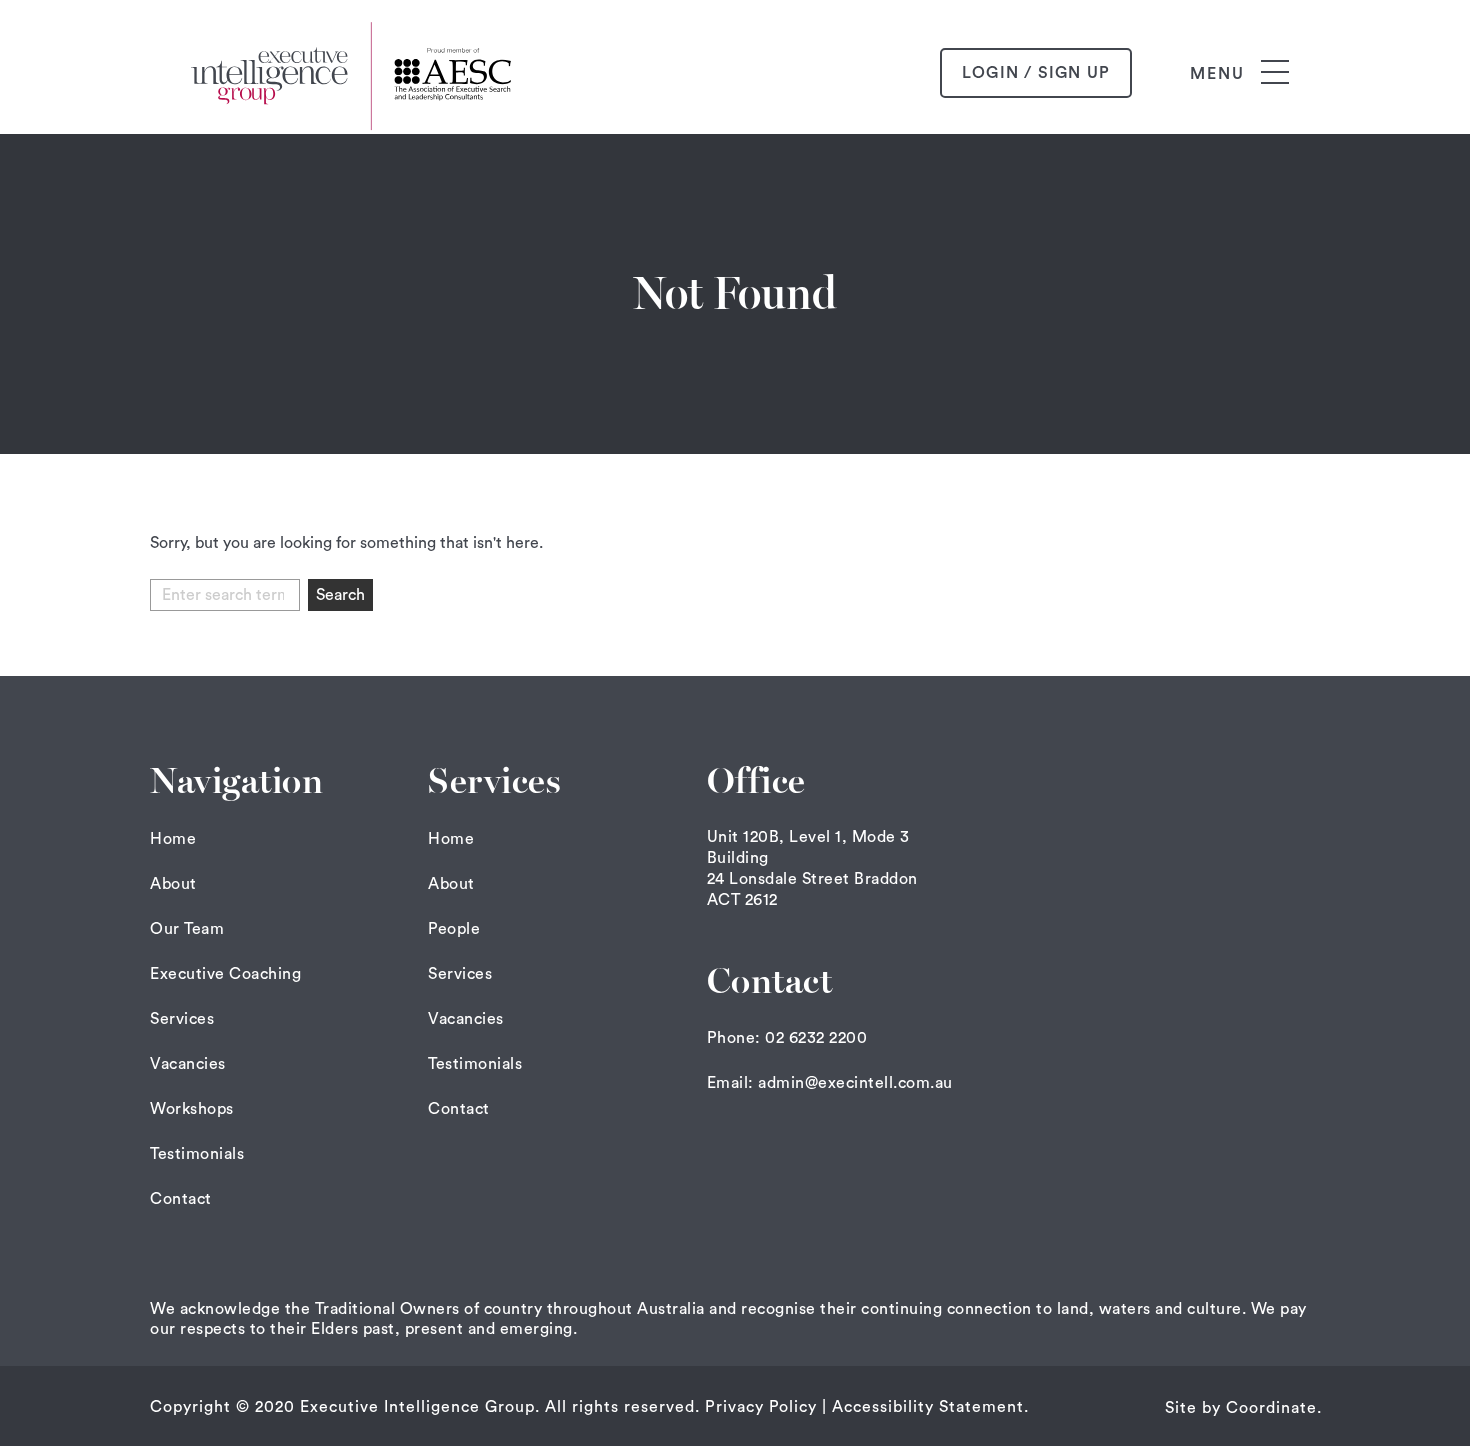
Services (182, 1019)
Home (173, 839)
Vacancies (188, 1064)
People (454, 929)
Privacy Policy (761, 1407)
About (173, 884)
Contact (181, 1199)
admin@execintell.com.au (855, 1083)
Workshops (192, 1109)
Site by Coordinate (1241, 1408)
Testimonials (197, 1154)
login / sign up (1036, 73)
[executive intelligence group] (355, 73)
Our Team (187, 929)
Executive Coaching (225, 974)
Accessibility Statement (928, 1407)
